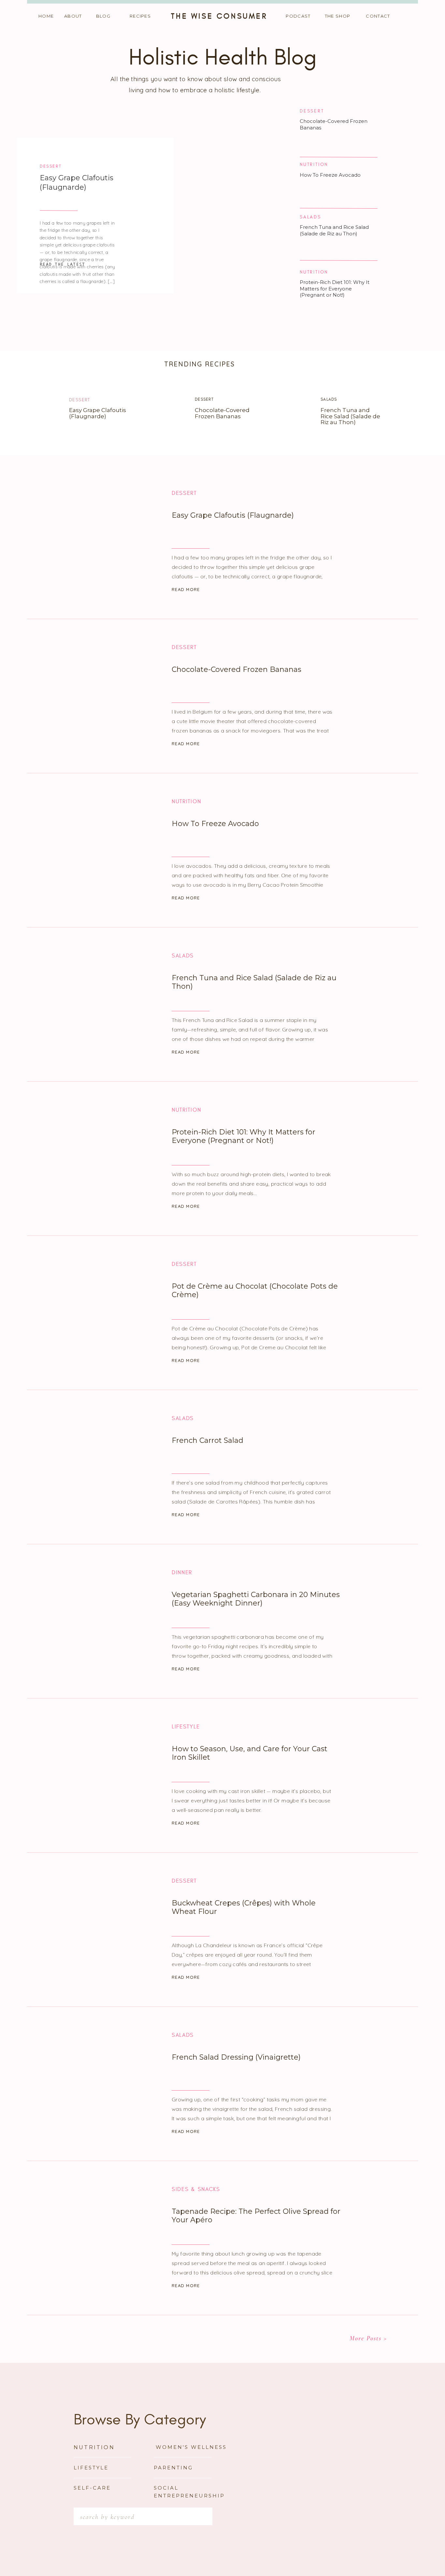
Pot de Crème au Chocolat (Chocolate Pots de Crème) (255, 1290)
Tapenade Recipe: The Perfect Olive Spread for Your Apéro (256, 2216)
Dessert (51, 166)
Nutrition (314, 164)
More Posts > (368, 2338)
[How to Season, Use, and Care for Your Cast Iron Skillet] (101, 1775)
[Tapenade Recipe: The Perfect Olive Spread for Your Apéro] (101, 2237)
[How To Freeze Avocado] (101, 850)
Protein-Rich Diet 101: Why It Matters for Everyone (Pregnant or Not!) (335, 289)
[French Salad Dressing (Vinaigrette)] (101, 2083)
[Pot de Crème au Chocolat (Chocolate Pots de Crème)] (101, 1312)
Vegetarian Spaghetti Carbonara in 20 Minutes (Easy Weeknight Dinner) (256, 1599)
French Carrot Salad (208, 1440)
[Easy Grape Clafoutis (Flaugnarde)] (39, 413)
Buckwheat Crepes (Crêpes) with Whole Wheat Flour (244, 1907)
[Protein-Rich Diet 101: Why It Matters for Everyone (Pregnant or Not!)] (101, 1158)
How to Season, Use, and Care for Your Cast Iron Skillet (250, 1753)
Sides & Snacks (196, 2189)
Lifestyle (186, 1727)
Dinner (182, 1573)
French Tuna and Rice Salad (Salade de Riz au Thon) (334, 230)
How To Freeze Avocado (330, 175)
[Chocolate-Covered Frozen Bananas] (164, 413)
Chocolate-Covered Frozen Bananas (222, 413)
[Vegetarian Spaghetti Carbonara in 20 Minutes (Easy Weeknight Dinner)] (101, 1621)
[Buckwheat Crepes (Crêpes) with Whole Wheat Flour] (101, 1929)
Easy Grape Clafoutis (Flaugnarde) (77, 183)
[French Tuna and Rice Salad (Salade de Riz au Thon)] (289, 413)
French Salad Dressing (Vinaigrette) (236, 2057)
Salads (310, 217)
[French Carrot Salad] (101, 1466)
